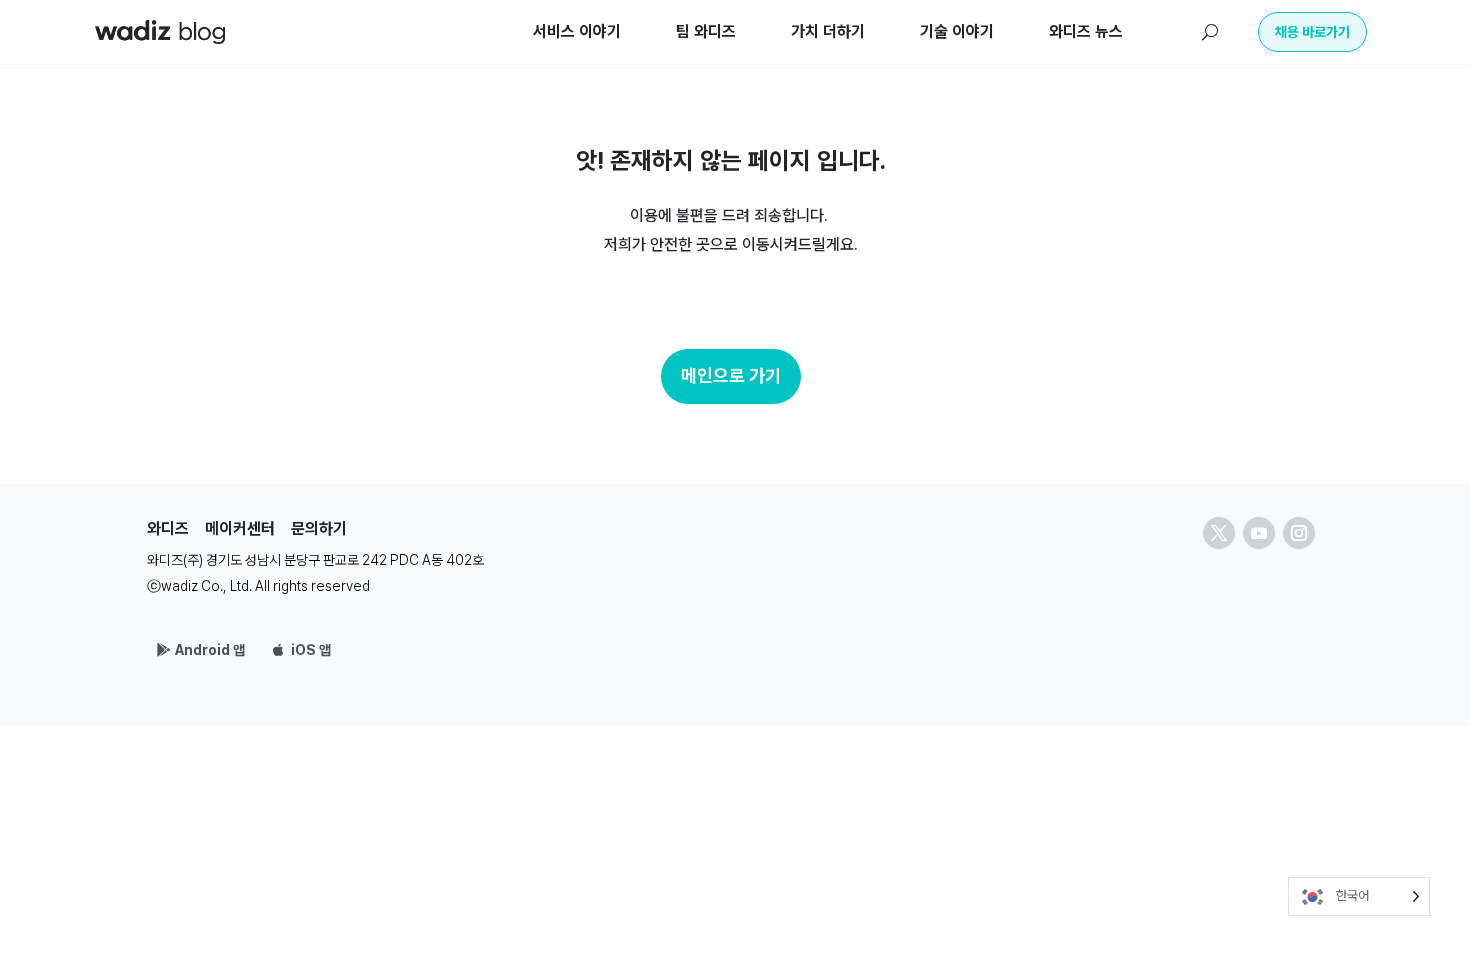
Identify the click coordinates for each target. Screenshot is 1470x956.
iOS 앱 (311, 650)
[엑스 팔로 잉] (1219, 533)
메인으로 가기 (731, 375)
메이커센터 (240, 528)
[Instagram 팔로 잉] (1299, 533)
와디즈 (168, 528)
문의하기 (319, 528)
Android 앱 (210, 650)
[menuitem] (577, 32)
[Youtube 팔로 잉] (1259, 533)
